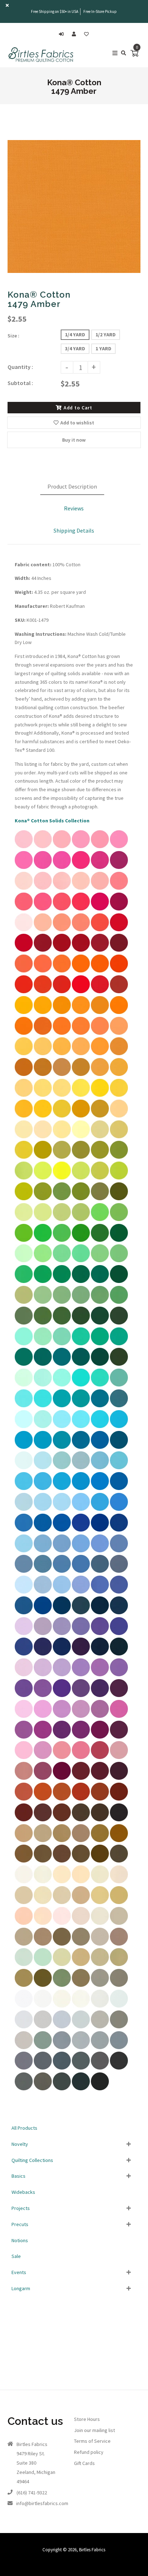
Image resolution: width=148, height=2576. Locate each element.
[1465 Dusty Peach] (81, 888)
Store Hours (87, 2419)
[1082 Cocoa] (119, 1799)
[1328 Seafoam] (43, 1964)
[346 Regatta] (24, 1613)
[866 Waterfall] (100, 1467)
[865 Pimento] (43, 991)
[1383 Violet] (100, 1716)
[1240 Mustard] (119, 1116)
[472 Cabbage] (81, 1219)
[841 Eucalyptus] (62, 1964)
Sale (16, 2256)
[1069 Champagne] (43, 1902)
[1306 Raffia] (81, 1902)
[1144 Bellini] (62, 888)
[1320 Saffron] (100, 1012)
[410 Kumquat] (62, 1033)
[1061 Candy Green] (100, 1385)
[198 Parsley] (119, 1964)
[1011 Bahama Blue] (81, 1426)
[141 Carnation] (81, 846)
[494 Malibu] (100, 1488)
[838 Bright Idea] (81, 1095)
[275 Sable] (43, 1861)
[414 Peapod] (24, 1198)
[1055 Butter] (43, 1136)
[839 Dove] (119, 2006)
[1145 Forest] (100, 1323)
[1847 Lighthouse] (81, 2027)
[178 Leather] (100, 1840)
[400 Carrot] (62, 971)
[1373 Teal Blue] (119, 1405)
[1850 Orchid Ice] (62, 1674)
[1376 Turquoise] (43, 1447)
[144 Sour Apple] (100, 1219)
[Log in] (63, 34)
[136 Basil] (62, 1323)
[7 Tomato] (62, 991)
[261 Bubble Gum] (100, 846)
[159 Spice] (62, 1799)
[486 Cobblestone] (43, 1944)
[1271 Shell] (62, 1923)
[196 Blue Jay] (100, 1551)
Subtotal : (20, 383)
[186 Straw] (81, 1964)
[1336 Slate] (119, 1571)
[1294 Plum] (43, 1778)
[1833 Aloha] (62, 1385)
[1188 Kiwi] (43, 1240)
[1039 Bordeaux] (62, 1778)
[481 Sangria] (119, 909)
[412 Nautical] (100, 1654)
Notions (20, 2240)
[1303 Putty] (100, 1881)
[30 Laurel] (100, 1302)
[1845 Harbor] (24, 1530)
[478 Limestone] (100, 1964)
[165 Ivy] (100, 1198)
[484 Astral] (119, 1509)
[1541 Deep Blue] (24, 1654)
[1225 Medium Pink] (62, 846)
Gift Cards (84, 2463)
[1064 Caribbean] (100, 1405)
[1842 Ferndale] (81, 1260)
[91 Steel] (43, 2068)
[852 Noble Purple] (119, 1633)
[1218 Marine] (119, 1530)
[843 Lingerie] (81, 1923)
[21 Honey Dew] (43, 1219)
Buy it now (74, 440)
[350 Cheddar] (62, 1053)
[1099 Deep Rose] (100, 1757)
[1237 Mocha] (62, 1861)
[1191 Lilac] (43, 1633)
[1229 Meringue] (24, 1136)
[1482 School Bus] (81, 1012)
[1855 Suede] (119, 1944)
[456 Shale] (43, 2047)
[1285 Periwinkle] (81, 1551)
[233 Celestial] (119, 1447)
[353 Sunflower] (24, 1053)
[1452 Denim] (119, 1551)
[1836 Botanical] (119, 1219)
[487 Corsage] (43, 1716)
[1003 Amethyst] (81, 1633)
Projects (21, 2208)
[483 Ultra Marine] (43, 1364)
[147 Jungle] (100, 1240)
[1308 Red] (119, 929)
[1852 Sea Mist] (24, 1385)
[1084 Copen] (81, 1571)
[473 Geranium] (43, 1737)
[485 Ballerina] (43, 1757)
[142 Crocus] (43, 1695)
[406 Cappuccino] (81, 1861)
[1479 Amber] (119, 1053)
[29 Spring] (43, 1302)
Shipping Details (74, 530)
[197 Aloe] (62, 1344)
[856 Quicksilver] (62, 2027)
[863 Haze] (100, 2006)
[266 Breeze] (43, 1509)
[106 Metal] (81, 2068)
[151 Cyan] (62, 1447)
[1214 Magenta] (24, 1737)
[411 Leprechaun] (62, 1240)
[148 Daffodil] (43, 1053)
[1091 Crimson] (119, 950)
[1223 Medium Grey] (24, 2068)
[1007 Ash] (24, 2047)
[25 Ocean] (81, 1530)
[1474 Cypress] (81, 1344)
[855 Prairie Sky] (81, 1509)
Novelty (20, 2144)
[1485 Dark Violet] (81, 1737)
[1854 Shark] (119, 2047)
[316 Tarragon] (24, 1302)
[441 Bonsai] (100, 1157)
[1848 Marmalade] (43, 1033)
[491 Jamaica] (100, 1426)
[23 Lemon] (62, 1095)
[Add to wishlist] (86, 34)
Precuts (20, 2224)
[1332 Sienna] (24, 1799)
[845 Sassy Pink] (24, 867)
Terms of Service (92, 2441)
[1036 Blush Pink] (81, 1757)
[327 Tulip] (81, 1695)
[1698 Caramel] (62, 1074)
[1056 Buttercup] (43, 1095)
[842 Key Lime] (43, 1178)
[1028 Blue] (24, 1509)
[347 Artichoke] (62, 1157)
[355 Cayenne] (119, 991)
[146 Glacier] (62, 1364)
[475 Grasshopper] (81, 1240)
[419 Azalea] (43, 909)
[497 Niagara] (24, 1488)
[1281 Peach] (43, 929)
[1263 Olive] (81, 1157)
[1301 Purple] (100, 1695)
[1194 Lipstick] (81, 991)
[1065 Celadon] (62, 1302)
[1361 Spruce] (100, 1364)
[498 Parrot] (24, 1240)
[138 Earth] (24, 1861)
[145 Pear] (43, 1260)
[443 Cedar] (24, 1074)
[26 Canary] (119, 1095)
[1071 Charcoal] (119, 2068)
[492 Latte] (43, 1840)
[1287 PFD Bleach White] (43, 2006)
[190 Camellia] (24, 909)
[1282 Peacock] (119, 1426)
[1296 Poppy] (100, 991)
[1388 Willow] (100, 1281)
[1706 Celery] (100, 1136)
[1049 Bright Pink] (62, 867)
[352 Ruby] (81, 950)
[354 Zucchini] (119, 1136)
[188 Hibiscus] (119, 1695)
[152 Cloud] (24, 1592)
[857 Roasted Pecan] (119, 1840)
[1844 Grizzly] (43, 2089)
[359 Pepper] (81, 2089)
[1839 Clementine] (24, 1033)
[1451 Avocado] (119, 1198)
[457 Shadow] (43, 2027)
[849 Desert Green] (24, 1964)
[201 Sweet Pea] (24, 1985)
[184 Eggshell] (62, 1881)
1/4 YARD (75, 335)
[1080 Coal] (100, 2068)
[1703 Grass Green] (62, 1198)
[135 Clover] (43, 1281)
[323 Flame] (119, 971)
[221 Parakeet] (62, 1260)
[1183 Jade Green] (81, 1405)
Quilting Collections (32, 2160)
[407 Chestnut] (100, 1861)
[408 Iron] (81, 2047)
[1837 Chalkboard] (62, 2068)
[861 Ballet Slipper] (24, 888)
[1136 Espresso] (119, 1820)
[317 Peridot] (81, 1198)
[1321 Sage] (119, 1385)
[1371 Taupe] (81, 1840)
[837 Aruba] (24, 1344)
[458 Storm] (100, 1613)
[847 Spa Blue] (24, 1551)
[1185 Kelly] (119, 1281)
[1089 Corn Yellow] (24, 1116)
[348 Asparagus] (100, 1260)
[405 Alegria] (43, 1488)
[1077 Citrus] (100, 1095)
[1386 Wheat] (24, 1840)
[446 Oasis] (81, 1447)
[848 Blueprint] (62, 1530)
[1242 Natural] (24, 1881)
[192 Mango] (100, 1033)
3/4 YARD (75, 349)
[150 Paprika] (81, 1799)
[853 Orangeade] (43, 971)
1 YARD (103, 349)
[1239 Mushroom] (81, 1944)
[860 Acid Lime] (62, 1178)
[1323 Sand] (119, 1881)
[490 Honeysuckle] (81, 867)
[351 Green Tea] (62, 1219)
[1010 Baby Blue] (43, 1467)
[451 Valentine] (100, 867)
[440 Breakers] (62, 1405)
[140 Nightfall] (62, 1654)
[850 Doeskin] (100, 1944)
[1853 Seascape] (119, 1467)
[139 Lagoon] (24, 1447)
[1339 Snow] (62, 2006)
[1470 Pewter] (119, 2027)
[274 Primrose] (100, 888)
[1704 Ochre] (119, 1074)
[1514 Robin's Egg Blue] (62, 1426)
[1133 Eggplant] (119, 1737)
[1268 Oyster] (43, 1881)
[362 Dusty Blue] (62, 1467)
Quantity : (20, 367)
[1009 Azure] (24, 1405)
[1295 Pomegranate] (100, 909)
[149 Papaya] (43, 1012)
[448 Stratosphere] (100, 1509)
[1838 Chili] (24, 991)
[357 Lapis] (119, 1592)
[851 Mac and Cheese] (81, 1053)
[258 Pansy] (62, 1716)
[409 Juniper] (81, 1323)
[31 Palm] (43, 1323)
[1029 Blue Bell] (43, 1592)
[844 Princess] (24, 1633)
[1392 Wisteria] (81, 1674)
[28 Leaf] (119, 1302)
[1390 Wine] (100, 950)
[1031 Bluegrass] (119, 1344)
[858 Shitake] (100, 2027)
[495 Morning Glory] (119, 1674)
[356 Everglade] (81, 1364)
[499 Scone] (100, 1902)
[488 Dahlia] (100, 1674)
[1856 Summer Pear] (24, 1219)
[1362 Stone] (24, 1944)
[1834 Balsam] (81, 1281)
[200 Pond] (43, 1344)
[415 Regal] (43, 1654)
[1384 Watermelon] (81, 909)
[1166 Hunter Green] (119, 1323)
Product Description (72, 486)
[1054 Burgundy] (100, 1778)
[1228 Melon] (119, 888)
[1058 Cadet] (100, 1571)
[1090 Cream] (81, 1881)
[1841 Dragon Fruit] (43, 867)
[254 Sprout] (24, 1178)
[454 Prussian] (62, 1613)
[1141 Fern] (24, 1281)
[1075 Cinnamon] (100, 1799)
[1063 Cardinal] (24, 950)
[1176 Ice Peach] (24, 1923)
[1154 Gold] (43, 1074)
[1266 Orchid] (24, 1674)
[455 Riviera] (100, 1530)
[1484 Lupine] (81, 1716)
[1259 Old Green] (81, 1302)
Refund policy (89, 2452)
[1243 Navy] (119, 1613)
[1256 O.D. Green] (62, 1985)
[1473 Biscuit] (62, 1840)
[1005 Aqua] (43, 1426)
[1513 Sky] (24, 1467)
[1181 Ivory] (100, 1923)
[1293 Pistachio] (119, 1260)
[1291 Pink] (43, 888)
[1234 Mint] (24, 1260)
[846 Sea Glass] (24, 1426)
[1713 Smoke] (100, 1985)
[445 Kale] (100, 1344)
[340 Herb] (81, 1985)
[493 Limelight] (100, 1178)
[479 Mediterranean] (100, 1447)
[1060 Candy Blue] (62, 1551)
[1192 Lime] (43, 1198)
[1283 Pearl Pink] (24, 929)
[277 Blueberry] (43, 1551)
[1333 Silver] (24, 2027)
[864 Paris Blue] (81, 1488)
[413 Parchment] (119, 1923)
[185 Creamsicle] (62, 929)
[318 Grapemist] (81, 1592)
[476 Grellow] (81, 1116)
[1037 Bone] (81, 2006)
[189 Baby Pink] (24, 846)
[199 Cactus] (81, 1178)
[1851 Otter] (119, 1861)
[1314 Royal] (43, 1613)
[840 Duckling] (43, 1116)
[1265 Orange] (119, 1012)
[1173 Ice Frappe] (43, 1385)
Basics (18, 2176)
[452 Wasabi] (24, 1157)
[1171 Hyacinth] (100, 1592)
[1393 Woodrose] (62, 1757)
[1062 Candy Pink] (119, 846)
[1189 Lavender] (62, 1633)
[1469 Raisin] (119, 1778)
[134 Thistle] (43, 1674)
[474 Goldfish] (100, 1053)
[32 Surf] (43, 1530)
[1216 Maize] (62, 1136)
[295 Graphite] (24, 2089)
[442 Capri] (43, 1405)
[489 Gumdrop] (119, 1716)
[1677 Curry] (100, 1116)
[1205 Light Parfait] (43, 1923)
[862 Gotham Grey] (62, 2089)
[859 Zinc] (119, 1985)
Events (19, 2272)
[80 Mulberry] (62, 1737)
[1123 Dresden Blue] (24, 1571)
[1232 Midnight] (81, 1654)
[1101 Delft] (43, 1571)
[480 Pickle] (43, 1157)
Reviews (74, 508)
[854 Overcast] (100, 2047)
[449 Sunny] (24, 1012)
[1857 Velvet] (62, 1695)
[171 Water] (62, 1488)
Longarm (21, 2288)
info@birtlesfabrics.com (42, 2503)
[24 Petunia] (24, 1716)
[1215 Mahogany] (43, 1820)
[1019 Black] (100, 2089)
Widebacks (23, 2192)
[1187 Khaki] (62, 1902)
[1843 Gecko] (119, 1157)
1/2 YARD (106, 335)
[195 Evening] (62, 1571)
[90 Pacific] (119, 1488)
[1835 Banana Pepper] (62, 1116)
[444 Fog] (81, 1467)
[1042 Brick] (24, 1820)
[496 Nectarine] (24, 971)
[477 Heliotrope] (24, 1695)
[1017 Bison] (62, 1944)
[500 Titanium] (62, 2047)
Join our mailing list (94, 2430)
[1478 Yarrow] (81, 1074)
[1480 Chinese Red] (43, 950)
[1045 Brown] (62, 1820)
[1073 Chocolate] (81, 1820)
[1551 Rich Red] (62, 950)
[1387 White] (24, 2006)
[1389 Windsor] (81, 1613)
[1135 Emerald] (24, 1364)
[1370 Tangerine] (100, 971)
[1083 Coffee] (100, 1820)
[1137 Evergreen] (119, 1364)
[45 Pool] (81, 1385)
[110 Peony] (43, 846)
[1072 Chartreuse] (119, 1178)
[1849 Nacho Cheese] (62, 1012)
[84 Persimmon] (81, 1033)
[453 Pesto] (119, 1240)
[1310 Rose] (24, 1778)
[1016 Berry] (100, 1737)
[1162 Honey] (119, 1902)
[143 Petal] (24, 1757)
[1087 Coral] (100, 929)
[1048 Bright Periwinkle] (100, 1633)
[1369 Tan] (24, 1902)
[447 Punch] (62, 909)
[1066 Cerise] (119, 867)
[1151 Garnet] (81, 1778)
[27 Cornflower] (62, 1592)
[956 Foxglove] (119, 1757)
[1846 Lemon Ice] (81, 1136)
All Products (24, 2128)
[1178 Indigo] (119, 1654)
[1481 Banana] (24, 1095)
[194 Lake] (62, 1509)
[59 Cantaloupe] (119, 1033)
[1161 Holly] (62, 1281)
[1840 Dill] (24, 1323)
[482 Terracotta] (43, 1799)
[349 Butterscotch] (100, 1074)
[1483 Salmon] (81, 929)
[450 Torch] (81, 971)
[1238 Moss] (43, 1985)
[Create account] (76, 34)
